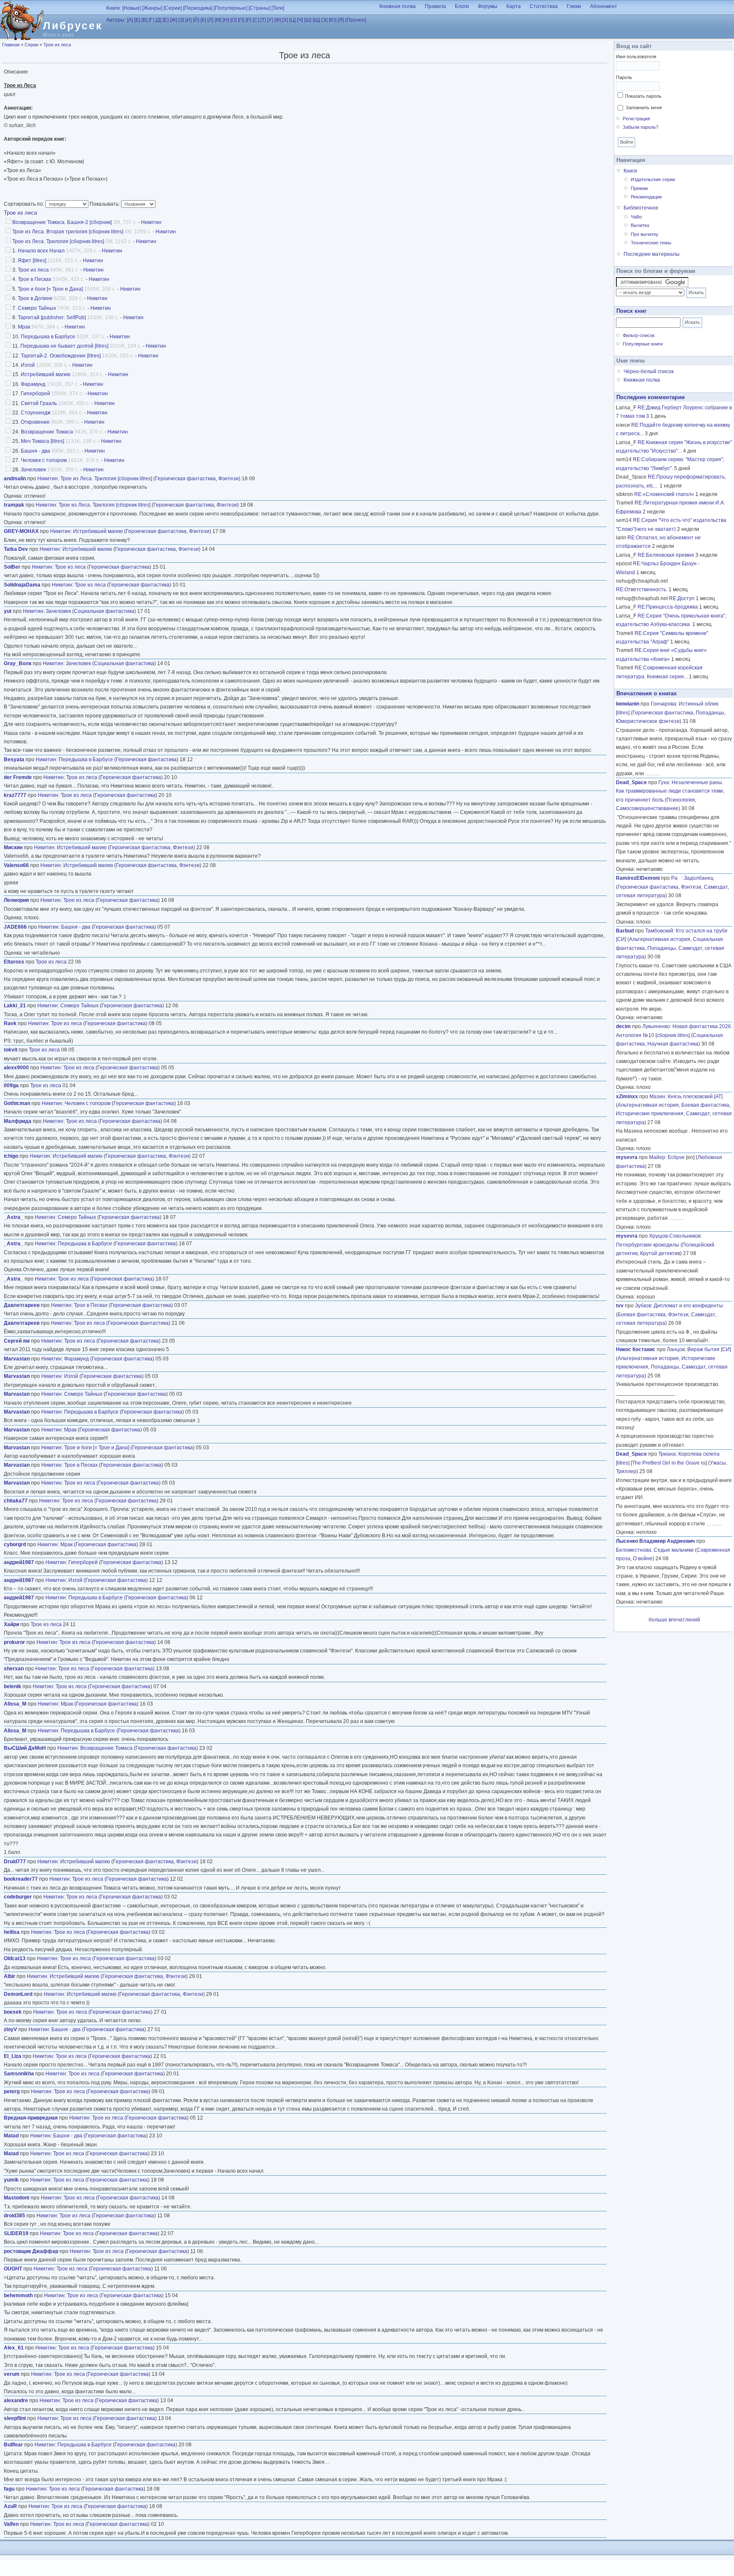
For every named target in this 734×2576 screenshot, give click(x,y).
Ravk (10, 1023)
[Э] (324, 20)
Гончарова (663, 704)
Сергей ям (17, 1341)
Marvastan (17, 1359)
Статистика (544, 6)
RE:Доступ (682, 598)
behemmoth (18, 2295)
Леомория (16, 900)
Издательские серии (653, 179)
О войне (643, 1559)
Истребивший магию (46, 374)
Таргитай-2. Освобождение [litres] (61, 356)
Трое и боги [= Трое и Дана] (50, 289)
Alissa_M (15, 1704)
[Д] (158, 20)
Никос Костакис (636, 1349)
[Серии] (173, 8)
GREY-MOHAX (21, 531)
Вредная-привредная (31, 2118)
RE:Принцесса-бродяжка (668, 607)
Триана (667, 1454)
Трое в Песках (35, 279)
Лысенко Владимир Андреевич (655, 1541)
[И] (188, 20)
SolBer (12, 567)
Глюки (574, 6)
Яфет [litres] (32, 261)
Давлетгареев (22, 1305)
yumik (11, 2180)
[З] (181, 20)
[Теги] (278, 8)
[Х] (285, 20)
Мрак (24, 327)
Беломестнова (634, 1550)
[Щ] (316, 20)
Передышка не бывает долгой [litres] (64, 346)
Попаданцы (710, 713)
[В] (144, 20)
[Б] (137, 20)
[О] (233, 20)
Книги (630, 171)
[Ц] (292, 20)
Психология (681, 800)
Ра (676, 878)
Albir (10, 1976)
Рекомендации (646, 197)
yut (8, 611)
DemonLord (18, 1994)
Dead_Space (631, 782)
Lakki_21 (15, 1006)
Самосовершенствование (647, 808)
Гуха (664, 782)
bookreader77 (21, 1879)
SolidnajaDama (22, 585)
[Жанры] (152, 8)
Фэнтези (229, 479)
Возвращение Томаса (47, 432)
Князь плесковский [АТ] (695, 1097)
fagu (9, 2489)
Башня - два (35, 451)
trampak (14, 505)
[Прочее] (356, 20)
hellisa (12, 1932)
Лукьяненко (656, 1026)
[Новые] (132, 8)
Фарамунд (33, 384)
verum (12, 2374)
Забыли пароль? (641, 127)
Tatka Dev (16, 549)
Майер (657, 1157)
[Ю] (333, 20)
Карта (514, 6)
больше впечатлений (674, 1620)
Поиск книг (631, 311)
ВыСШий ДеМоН (25, 1748)
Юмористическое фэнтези (648, 721)
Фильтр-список (639, 335)
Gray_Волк (18, 663)
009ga (11, 1085)
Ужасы (718, 1463)
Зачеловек (33, 470)
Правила (435, 6)
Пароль (624, 77)
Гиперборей (35, 394)
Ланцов (676, 1349)
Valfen (11, 2524)
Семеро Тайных (37, 308)
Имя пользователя (636, 57)
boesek (13, 2012)
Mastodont (17, 2198)
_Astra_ (14, 1217)
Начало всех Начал (41, 251)
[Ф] (278, 20)
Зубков (643, 1306)
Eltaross (14, 962)
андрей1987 (19, 1562)
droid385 (14, 2216)
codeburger (18, 1897)
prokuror (14, 1642)
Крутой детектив (660, 1253)
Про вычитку (645, 234)
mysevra (627, 1157)
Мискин (13, 847)
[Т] (263, 20)
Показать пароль (643, 96)
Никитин (151, 222)
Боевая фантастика (705, 1105)
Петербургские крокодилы (648, 1245)
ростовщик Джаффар (31, 2251)
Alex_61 (14, 2348)
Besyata (14, 759)
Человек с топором (44, 460)
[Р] (248, 20)
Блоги (462, 6)
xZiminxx (627, 1097)
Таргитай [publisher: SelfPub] (52, 317)
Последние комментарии (651, 397)
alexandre (16, 2400)
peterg (12, 2091)
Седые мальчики (674, 1550)
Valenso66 (16, 865)
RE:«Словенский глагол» (664, 494)
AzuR (10, 2506)
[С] (256, 20)
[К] (203, 20)
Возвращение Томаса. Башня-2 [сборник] (62, 222)
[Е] (166, 20)
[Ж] (174, 20)
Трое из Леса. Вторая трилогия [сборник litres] (68, 232)
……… (653, 774)
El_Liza (13, 2056)
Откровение (35, 422)
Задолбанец (699, 878)
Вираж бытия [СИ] (709, 1349)
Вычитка (640, 225)
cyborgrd (15, 1544)
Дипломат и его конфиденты (688, 1306)
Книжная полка (398, 6)
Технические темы (651, 243)
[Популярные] (230, 8)
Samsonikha (19, 2074)
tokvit (11, 1050)
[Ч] (300, 20)
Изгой (28, 365)
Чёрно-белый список (649, 371)
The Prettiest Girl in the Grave (666, 1463)
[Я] (341, 20)
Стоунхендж (36, 413)
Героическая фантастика (185, 479)
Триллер (626, 1471)
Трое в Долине (35, 298)
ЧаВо (636, 217)
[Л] (210, 20)
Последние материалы (652, 254)
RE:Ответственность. (642, 589)
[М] (218, 20)
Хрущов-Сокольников (675, 1236)
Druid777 (15, 1862)
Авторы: (116, 20)
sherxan (14, 1669)
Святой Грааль (39, 403)
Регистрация (636, 119)
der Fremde (18, 777)
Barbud (625, 931)
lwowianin (628, 704)
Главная (11, 45)
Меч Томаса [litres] (42, 441)
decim (623, 1026)
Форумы (488, 6)
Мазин (657, 1097)
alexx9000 (16, 1068)
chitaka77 (16, 1501)
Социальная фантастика (104, 611)
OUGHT (13, 2269)
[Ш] (308, 20)
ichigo (11, 1156)
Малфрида (18, 1121)
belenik (13, 1686)
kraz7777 (15, 795)
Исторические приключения (650, 1114)
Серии (31, 45)
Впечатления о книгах (646, 693)
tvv (620, 1306)
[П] (241, 20)
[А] (130, 20)
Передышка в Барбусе (48, 337)
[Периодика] (198, 8)
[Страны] (259, 8)
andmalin (15, 479)
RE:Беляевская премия (666, 555)
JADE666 (15, 927)
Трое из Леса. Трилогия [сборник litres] (58, 241)
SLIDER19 (16, 2233)
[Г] (151, 20)
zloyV (10, 2029)
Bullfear (13, 2445)
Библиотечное (641, 208)
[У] (270, 20)
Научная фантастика (673, 1044)
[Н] (226, 20)
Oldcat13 (15, 1958)
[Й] (196, 20)
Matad (11, 2136)
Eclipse (676, 1157)
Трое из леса (57, 45)
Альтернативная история (660, 939)
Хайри (11, 1624)
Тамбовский (659, 931)
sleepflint (15, 2418)
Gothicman (17, 1103)
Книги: (114, 8)
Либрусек (73, 26)
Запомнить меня (644, 108)
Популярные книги (643, 344)
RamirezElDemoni (638, 878)
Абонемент (604, 6)
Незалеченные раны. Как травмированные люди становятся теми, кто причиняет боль (670, 791)
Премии (639, 188)
